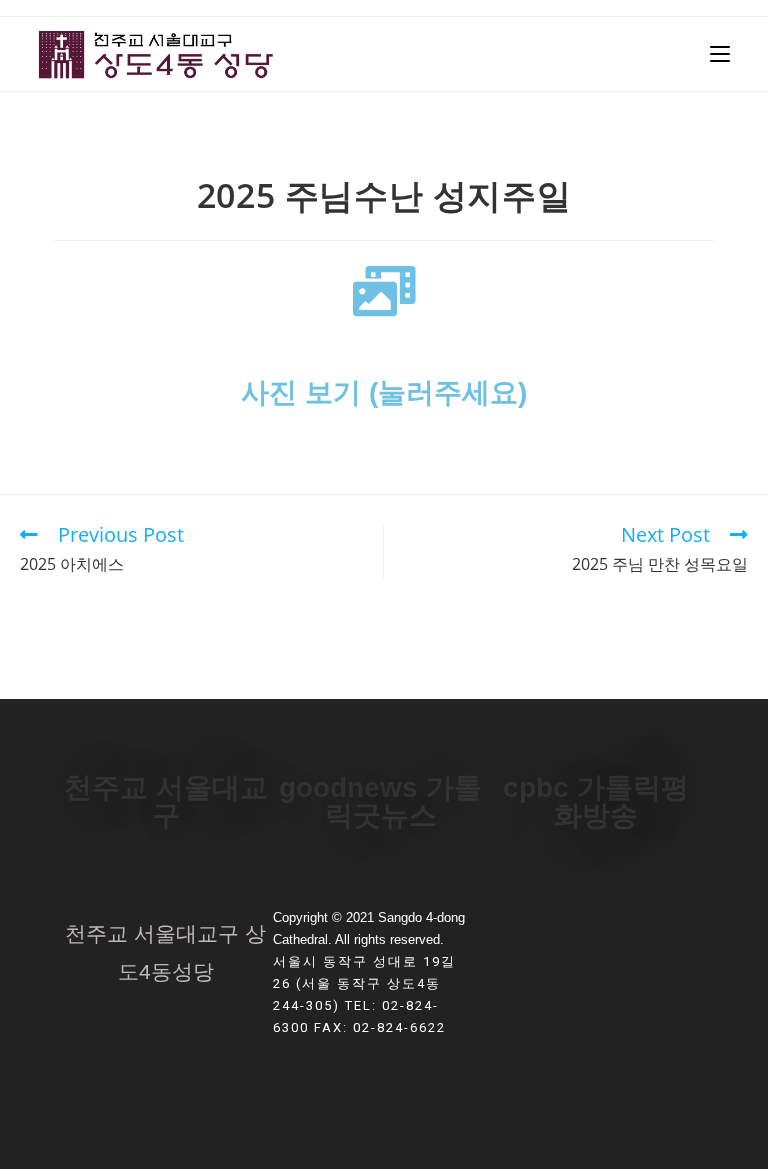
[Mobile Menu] (720, 54)
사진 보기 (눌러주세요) (384, 392)
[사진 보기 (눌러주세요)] (384, 291)
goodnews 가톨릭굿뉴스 (380, 801)
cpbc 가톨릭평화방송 (596, 801)
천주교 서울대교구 (166, 801)
